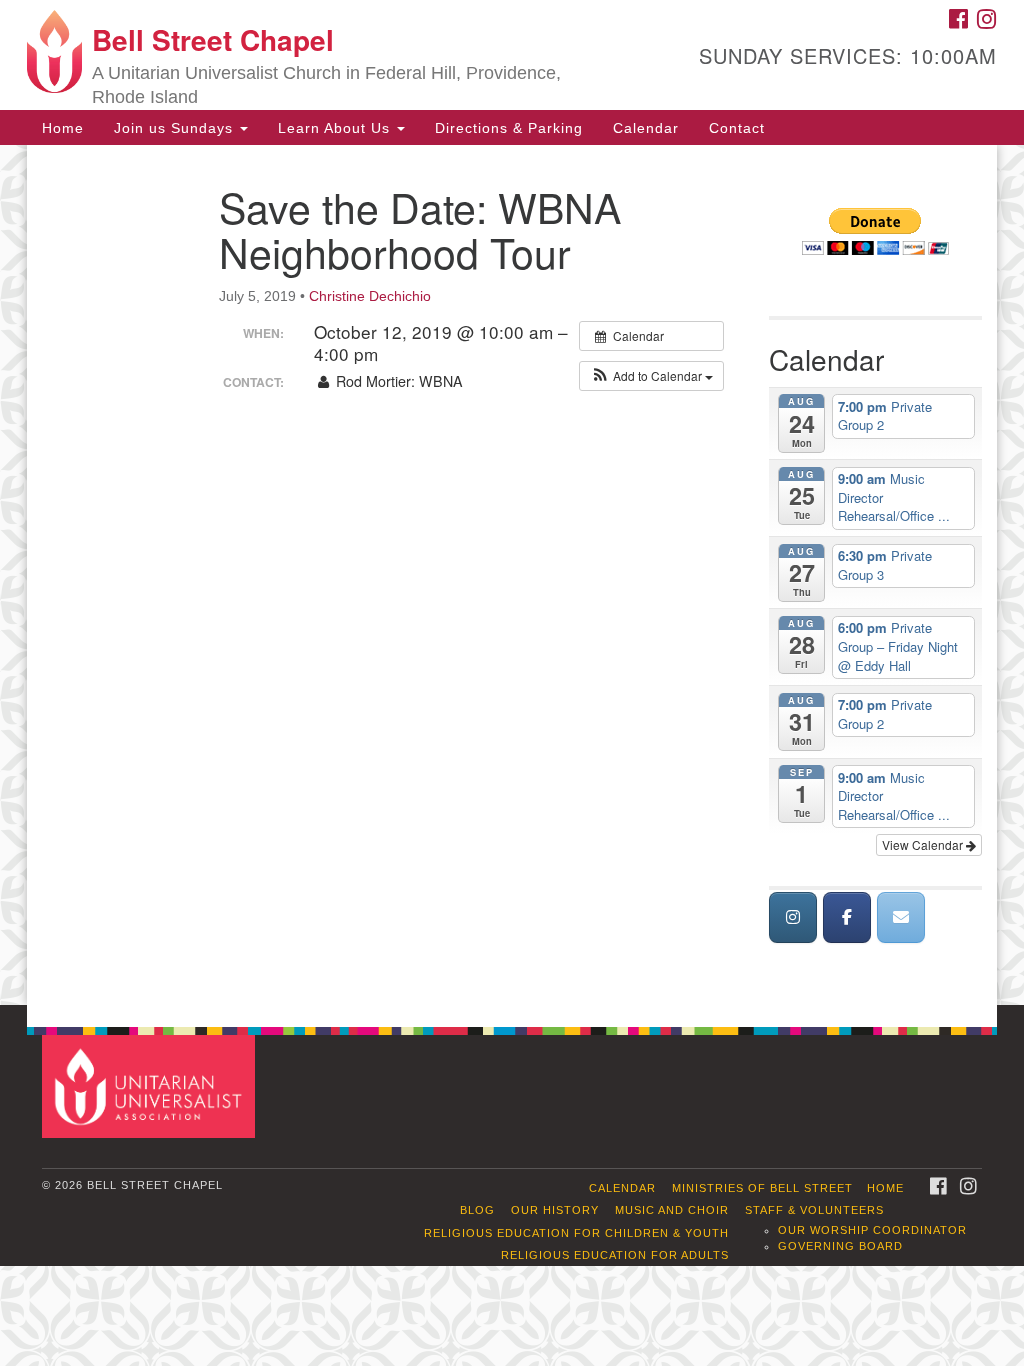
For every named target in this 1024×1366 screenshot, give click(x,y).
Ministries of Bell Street (762, 1188)
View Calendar (924, 844)
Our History (555, 1210)
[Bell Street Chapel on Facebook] (847, 917)
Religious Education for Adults (615, 1255)
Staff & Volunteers (814, 1210)
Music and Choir (672, 1210)
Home (63, 128)
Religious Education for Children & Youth (576, 1233)
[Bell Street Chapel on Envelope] (901, 917)
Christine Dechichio (370, 296)
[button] (651, 376)
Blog (477, 1210)
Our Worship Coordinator (872, 1230)
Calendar (646, 128)
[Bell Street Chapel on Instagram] (793, 917)
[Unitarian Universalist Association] (150, 1085)
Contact (737, 128)
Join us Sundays (176, 128)
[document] (512, 575)
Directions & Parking (509, 128)
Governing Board (840, 1246)
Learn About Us (336, 128)
